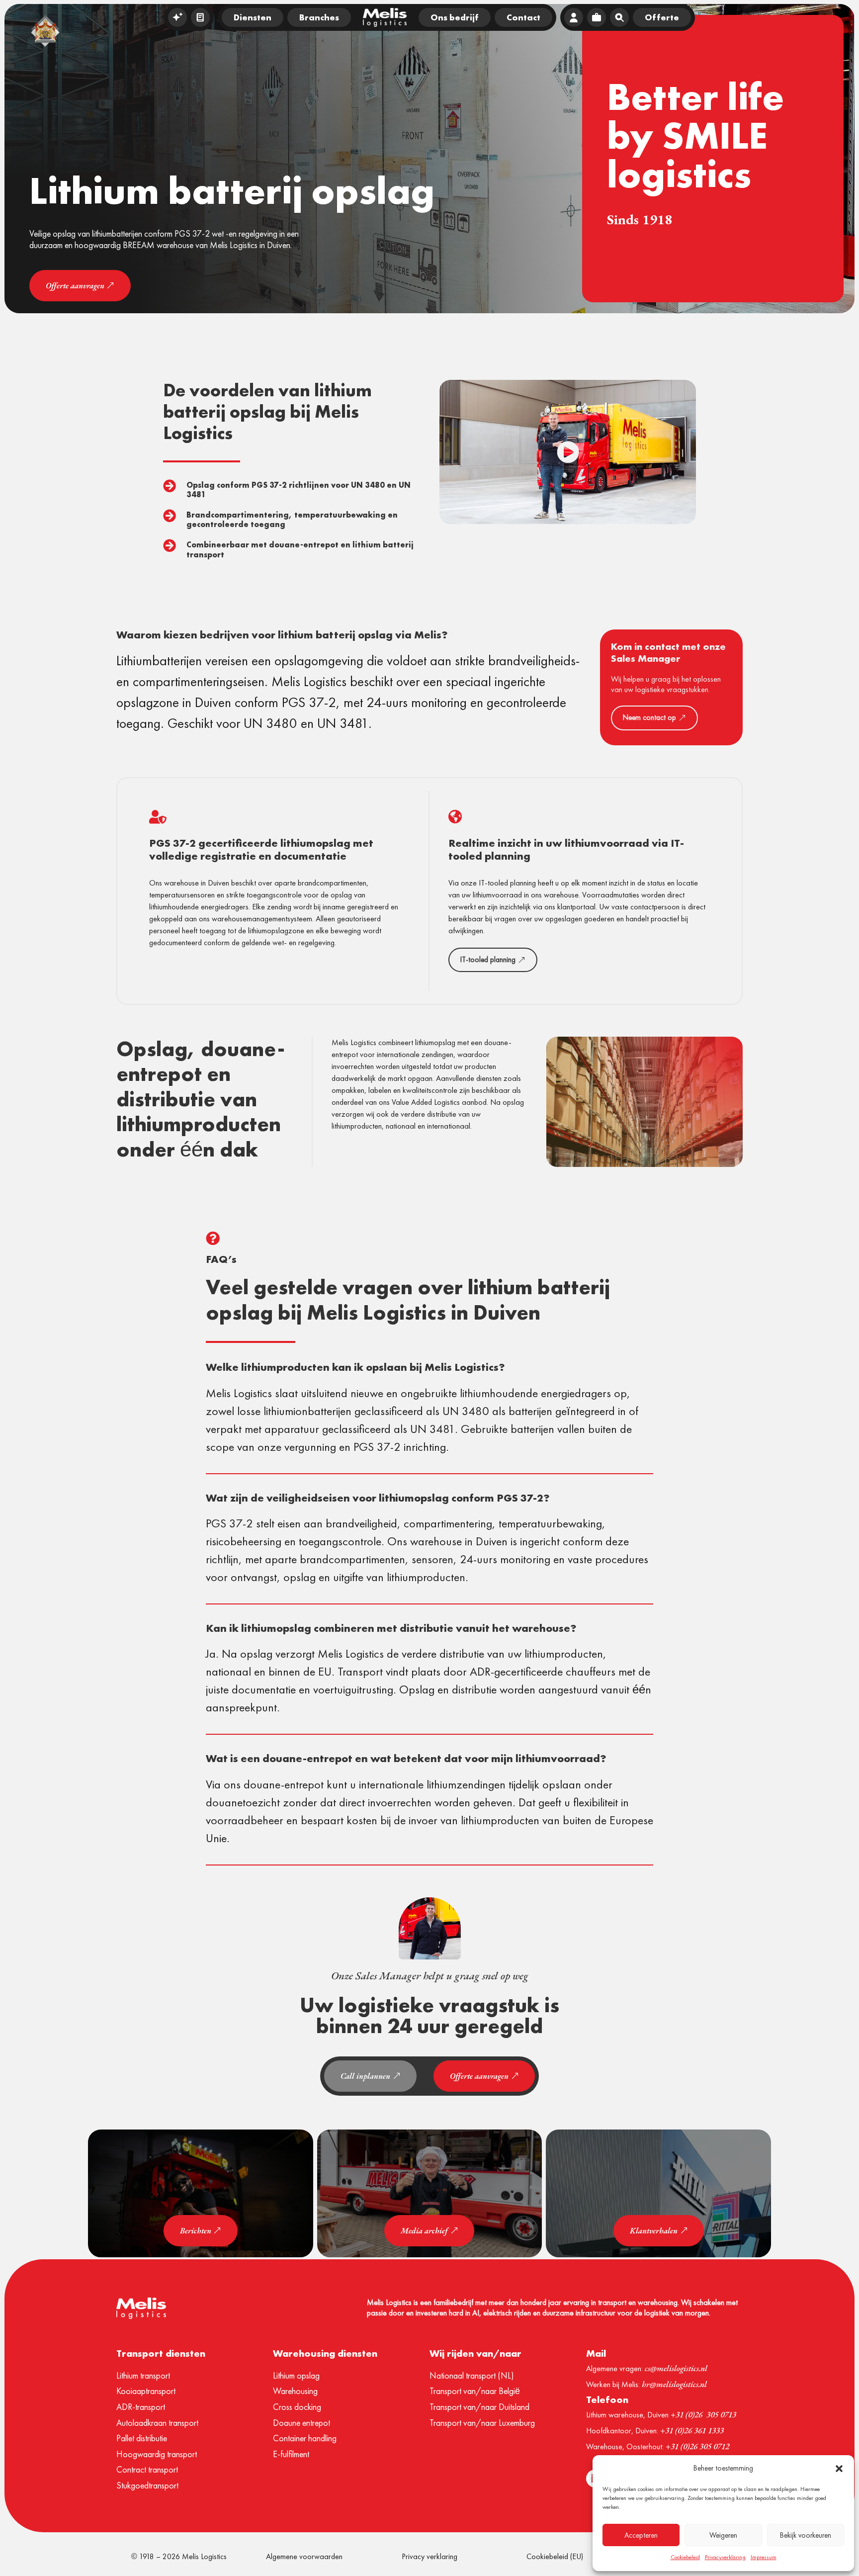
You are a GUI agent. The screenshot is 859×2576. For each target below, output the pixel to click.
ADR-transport (141, 2407)
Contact (523, 17)
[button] (839, 2469)
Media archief (424, 2231)
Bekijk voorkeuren (806, 2535)
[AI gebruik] (177, 17)
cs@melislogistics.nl (676, 2368)
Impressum (764, 2557)
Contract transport (147, 2469)
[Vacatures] (597, 17)
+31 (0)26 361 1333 (692, 2430)
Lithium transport (143, 2375)
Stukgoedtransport (147, 2485)
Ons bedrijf (455, 17)
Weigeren (723, 2535)
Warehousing (295, 2391)
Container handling (305, 2438)
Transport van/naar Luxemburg (482, 2423)
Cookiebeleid (685, 2557)
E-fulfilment (291, 2454)
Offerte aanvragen (75, 286)
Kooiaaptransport (146, 2391)
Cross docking (297, 2407)
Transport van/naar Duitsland (479, 2407)
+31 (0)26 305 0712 (697, 2446)
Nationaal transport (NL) (472, 2375)
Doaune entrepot (301, 2423)
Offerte (662, 17)
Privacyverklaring (725, 2557)
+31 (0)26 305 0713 (703, 2414)
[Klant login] (574, 17)
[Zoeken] (619, 17)
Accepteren (641, 2535)
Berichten (196, 2231)
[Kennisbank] (200, 17)
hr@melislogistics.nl (674, 2384)
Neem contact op (649, 717)
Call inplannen (365, 2076)
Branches (319, 17)
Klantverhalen (654, 2231)
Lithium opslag (296, 2375)
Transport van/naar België (475, 2391)
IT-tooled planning (488, 960)
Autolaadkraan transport (157, 2423)
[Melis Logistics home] (385, 17)
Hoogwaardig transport (157, 2454)
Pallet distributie (142, 2438)
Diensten (253, 17)
